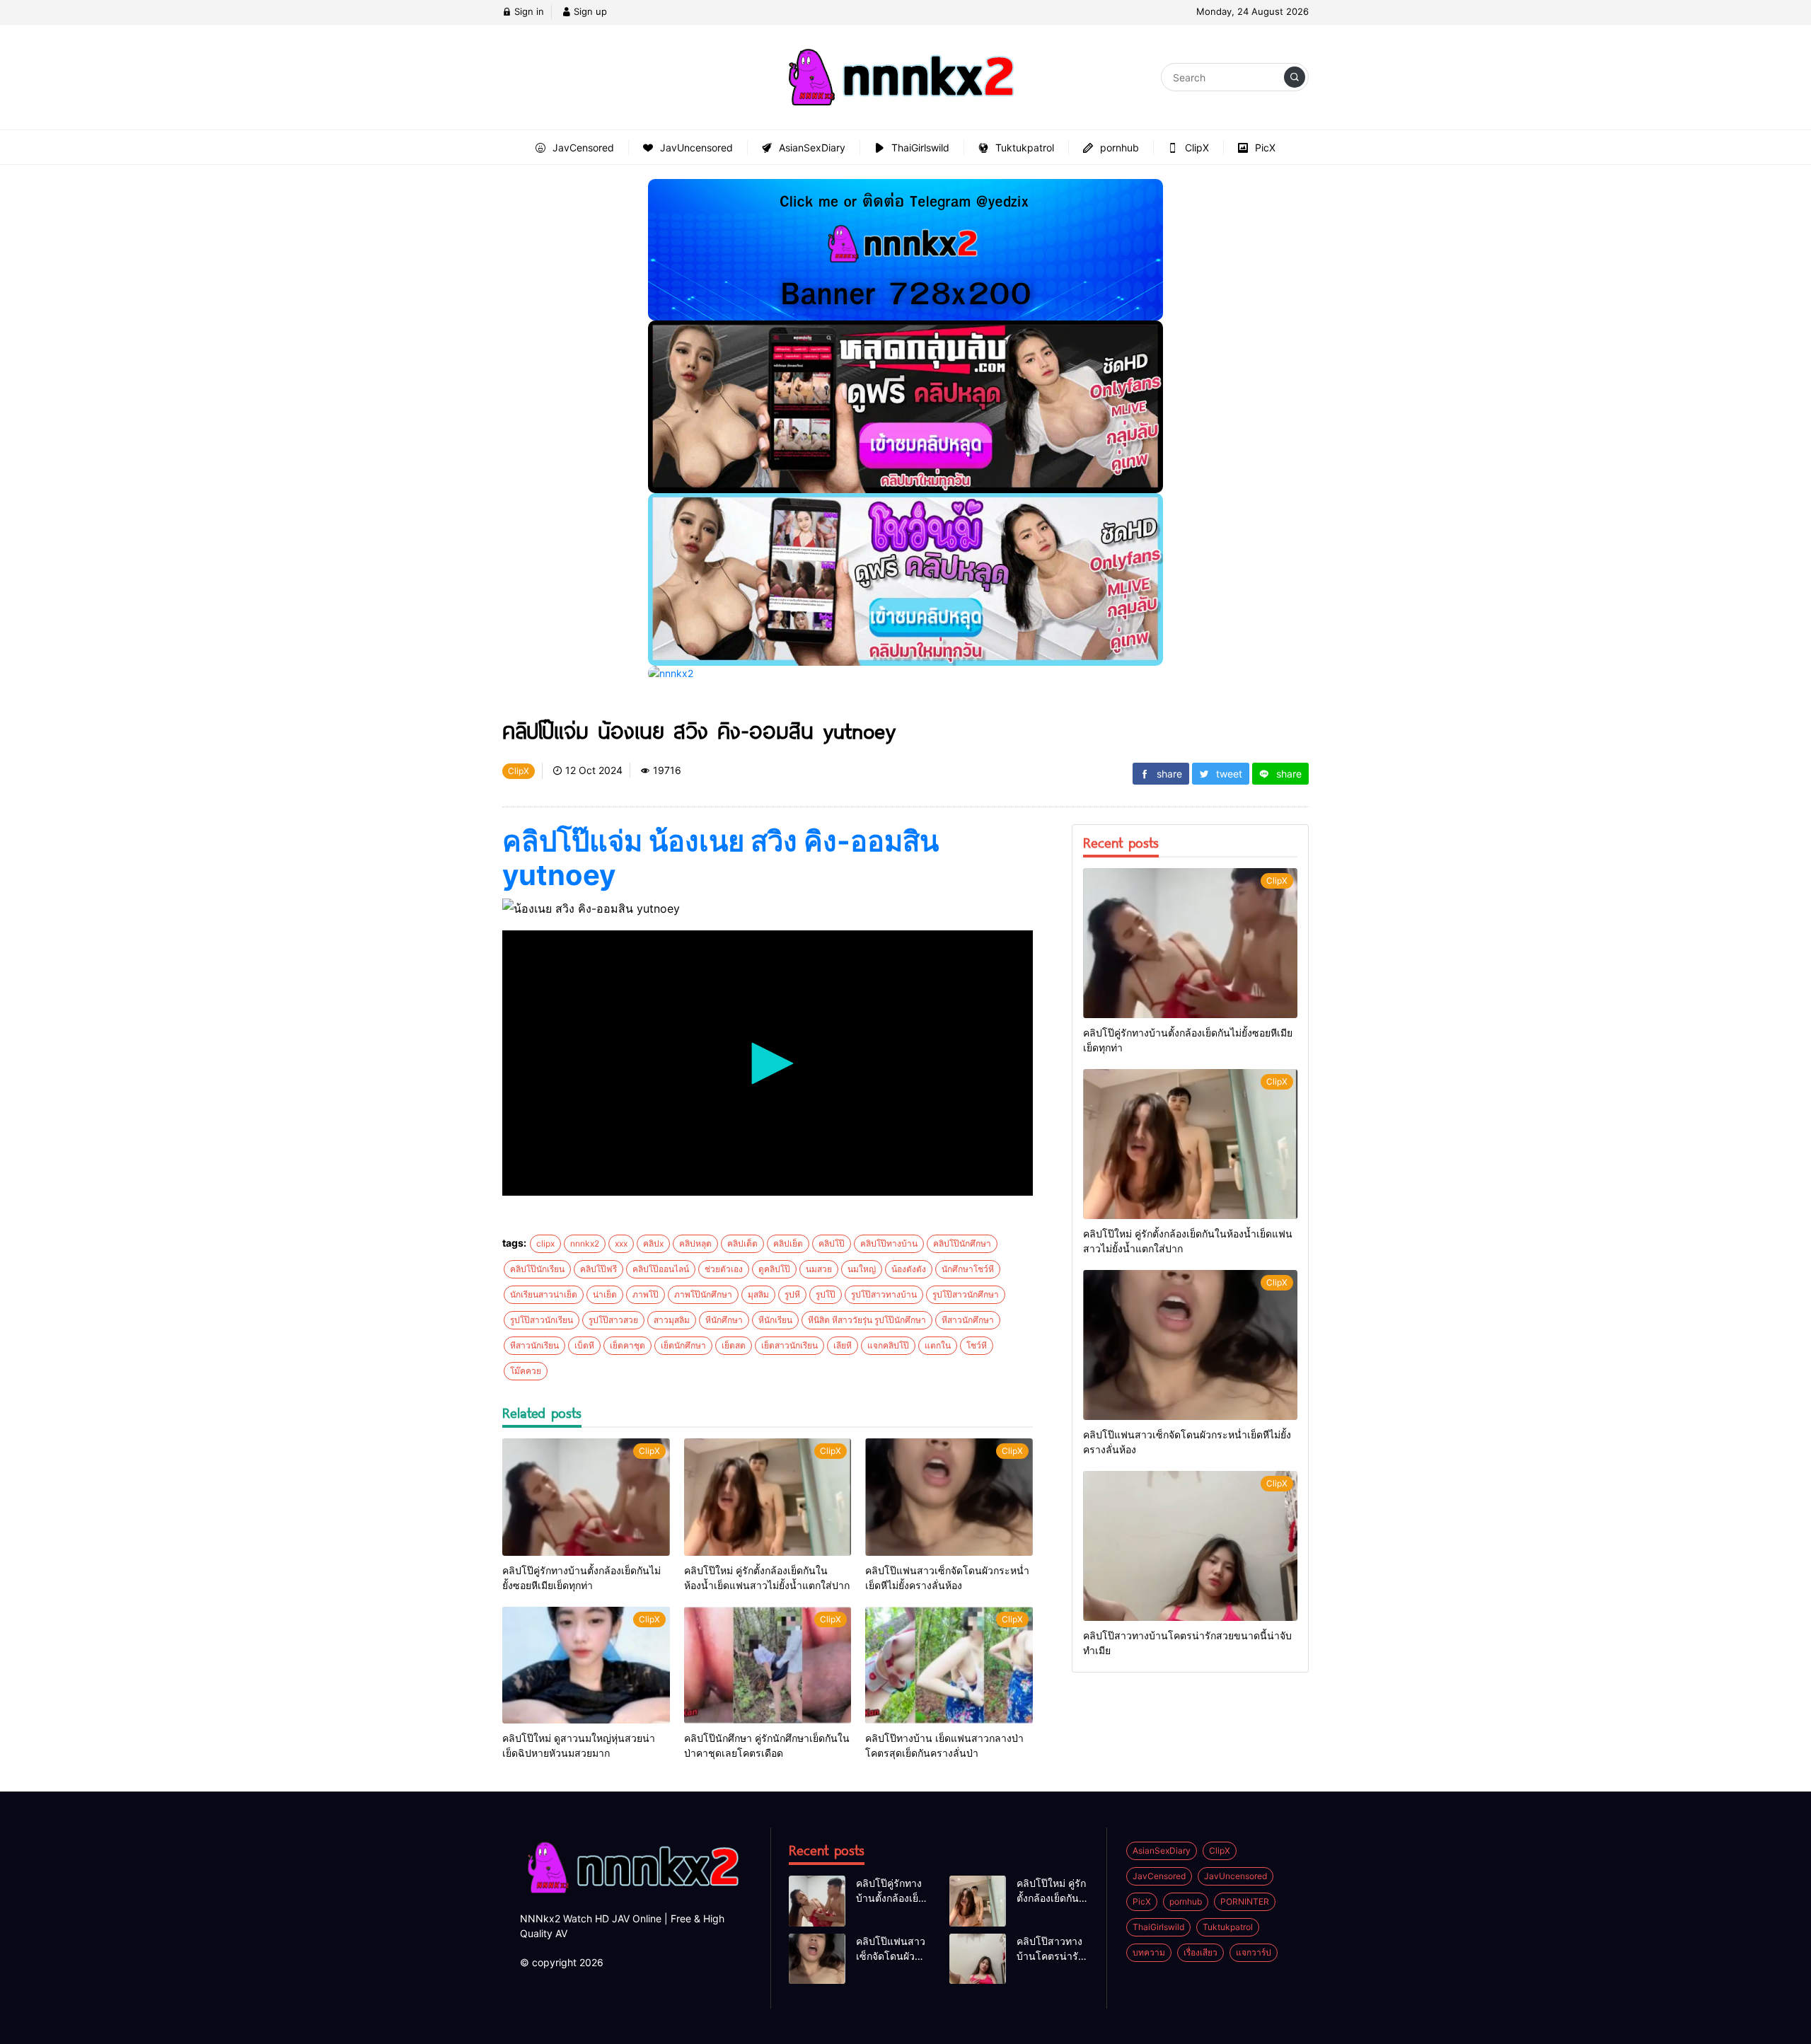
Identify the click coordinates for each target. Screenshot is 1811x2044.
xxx (621, 1243)
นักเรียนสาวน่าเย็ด (544, 1294)
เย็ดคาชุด (627, 1345)
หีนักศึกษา (724, 1320)
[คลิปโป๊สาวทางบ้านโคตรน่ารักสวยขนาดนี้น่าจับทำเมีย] (1190, 1546)
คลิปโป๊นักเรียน (537, 1269)
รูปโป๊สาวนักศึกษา (966, 1294)
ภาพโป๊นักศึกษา (703, 1294)
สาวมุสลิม (672, 1320)
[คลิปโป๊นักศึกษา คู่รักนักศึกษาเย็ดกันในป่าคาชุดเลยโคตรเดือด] (768, 1665)
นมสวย (819, 1269)
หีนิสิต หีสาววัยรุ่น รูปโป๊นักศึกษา (867, 1320)
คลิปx (653, 1243)
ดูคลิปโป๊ (774, 1269)
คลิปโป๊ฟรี (598, 1269)
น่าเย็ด (605, 1294)
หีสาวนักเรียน (534, 1345)
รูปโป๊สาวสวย (613, 1320)
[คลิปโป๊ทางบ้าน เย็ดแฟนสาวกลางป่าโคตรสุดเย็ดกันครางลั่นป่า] (949, 1665)
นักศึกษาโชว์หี (968, 1269)
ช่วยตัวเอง (724, 1269)
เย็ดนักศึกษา (683, 1345)
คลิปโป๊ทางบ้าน (889, 1243)
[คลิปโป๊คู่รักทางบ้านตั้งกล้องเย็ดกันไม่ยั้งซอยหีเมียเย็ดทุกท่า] (586, 1497)
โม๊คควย (526, 1371)
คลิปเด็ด (742, 1243)
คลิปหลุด (695, 1243)
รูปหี (792, 1294)
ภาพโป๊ (646, 1294)
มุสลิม (758, 1294)
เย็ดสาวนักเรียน (789, 1345)
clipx (545, 1243)
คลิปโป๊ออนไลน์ (661, 1269)
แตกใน (938, 1345)
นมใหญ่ (862, 1269)
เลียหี (843, 1345)
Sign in (528, 11)
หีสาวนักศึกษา (968, 1320)
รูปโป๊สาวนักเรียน (542, 1320)
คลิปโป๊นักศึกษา (962, 1243)
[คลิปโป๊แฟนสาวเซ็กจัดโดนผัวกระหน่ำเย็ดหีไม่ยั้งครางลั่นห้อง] (949, 1497)
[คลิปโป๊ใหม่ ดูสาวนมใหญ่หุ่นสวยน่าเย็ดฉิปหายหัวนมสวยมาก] (586, 1665)
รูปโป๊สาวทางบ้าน (884, 1294)
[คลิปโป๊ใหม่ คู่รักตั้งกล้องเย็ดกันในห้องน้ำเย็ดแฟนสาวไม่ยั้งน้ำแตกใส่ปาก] (768, 1497)
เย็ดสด (734, 1345)
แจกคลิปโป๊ (888, 1345)
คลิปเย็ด (788, 1243)
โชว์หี (977, 1345)
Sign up (589, 11)
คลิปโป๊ (832, 1243)
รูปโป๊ (826, 1294)
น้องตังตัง (909, 1269)
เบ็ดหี (584, 1345)
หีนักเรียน (775, 1320)
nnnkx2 (585, 1243)
